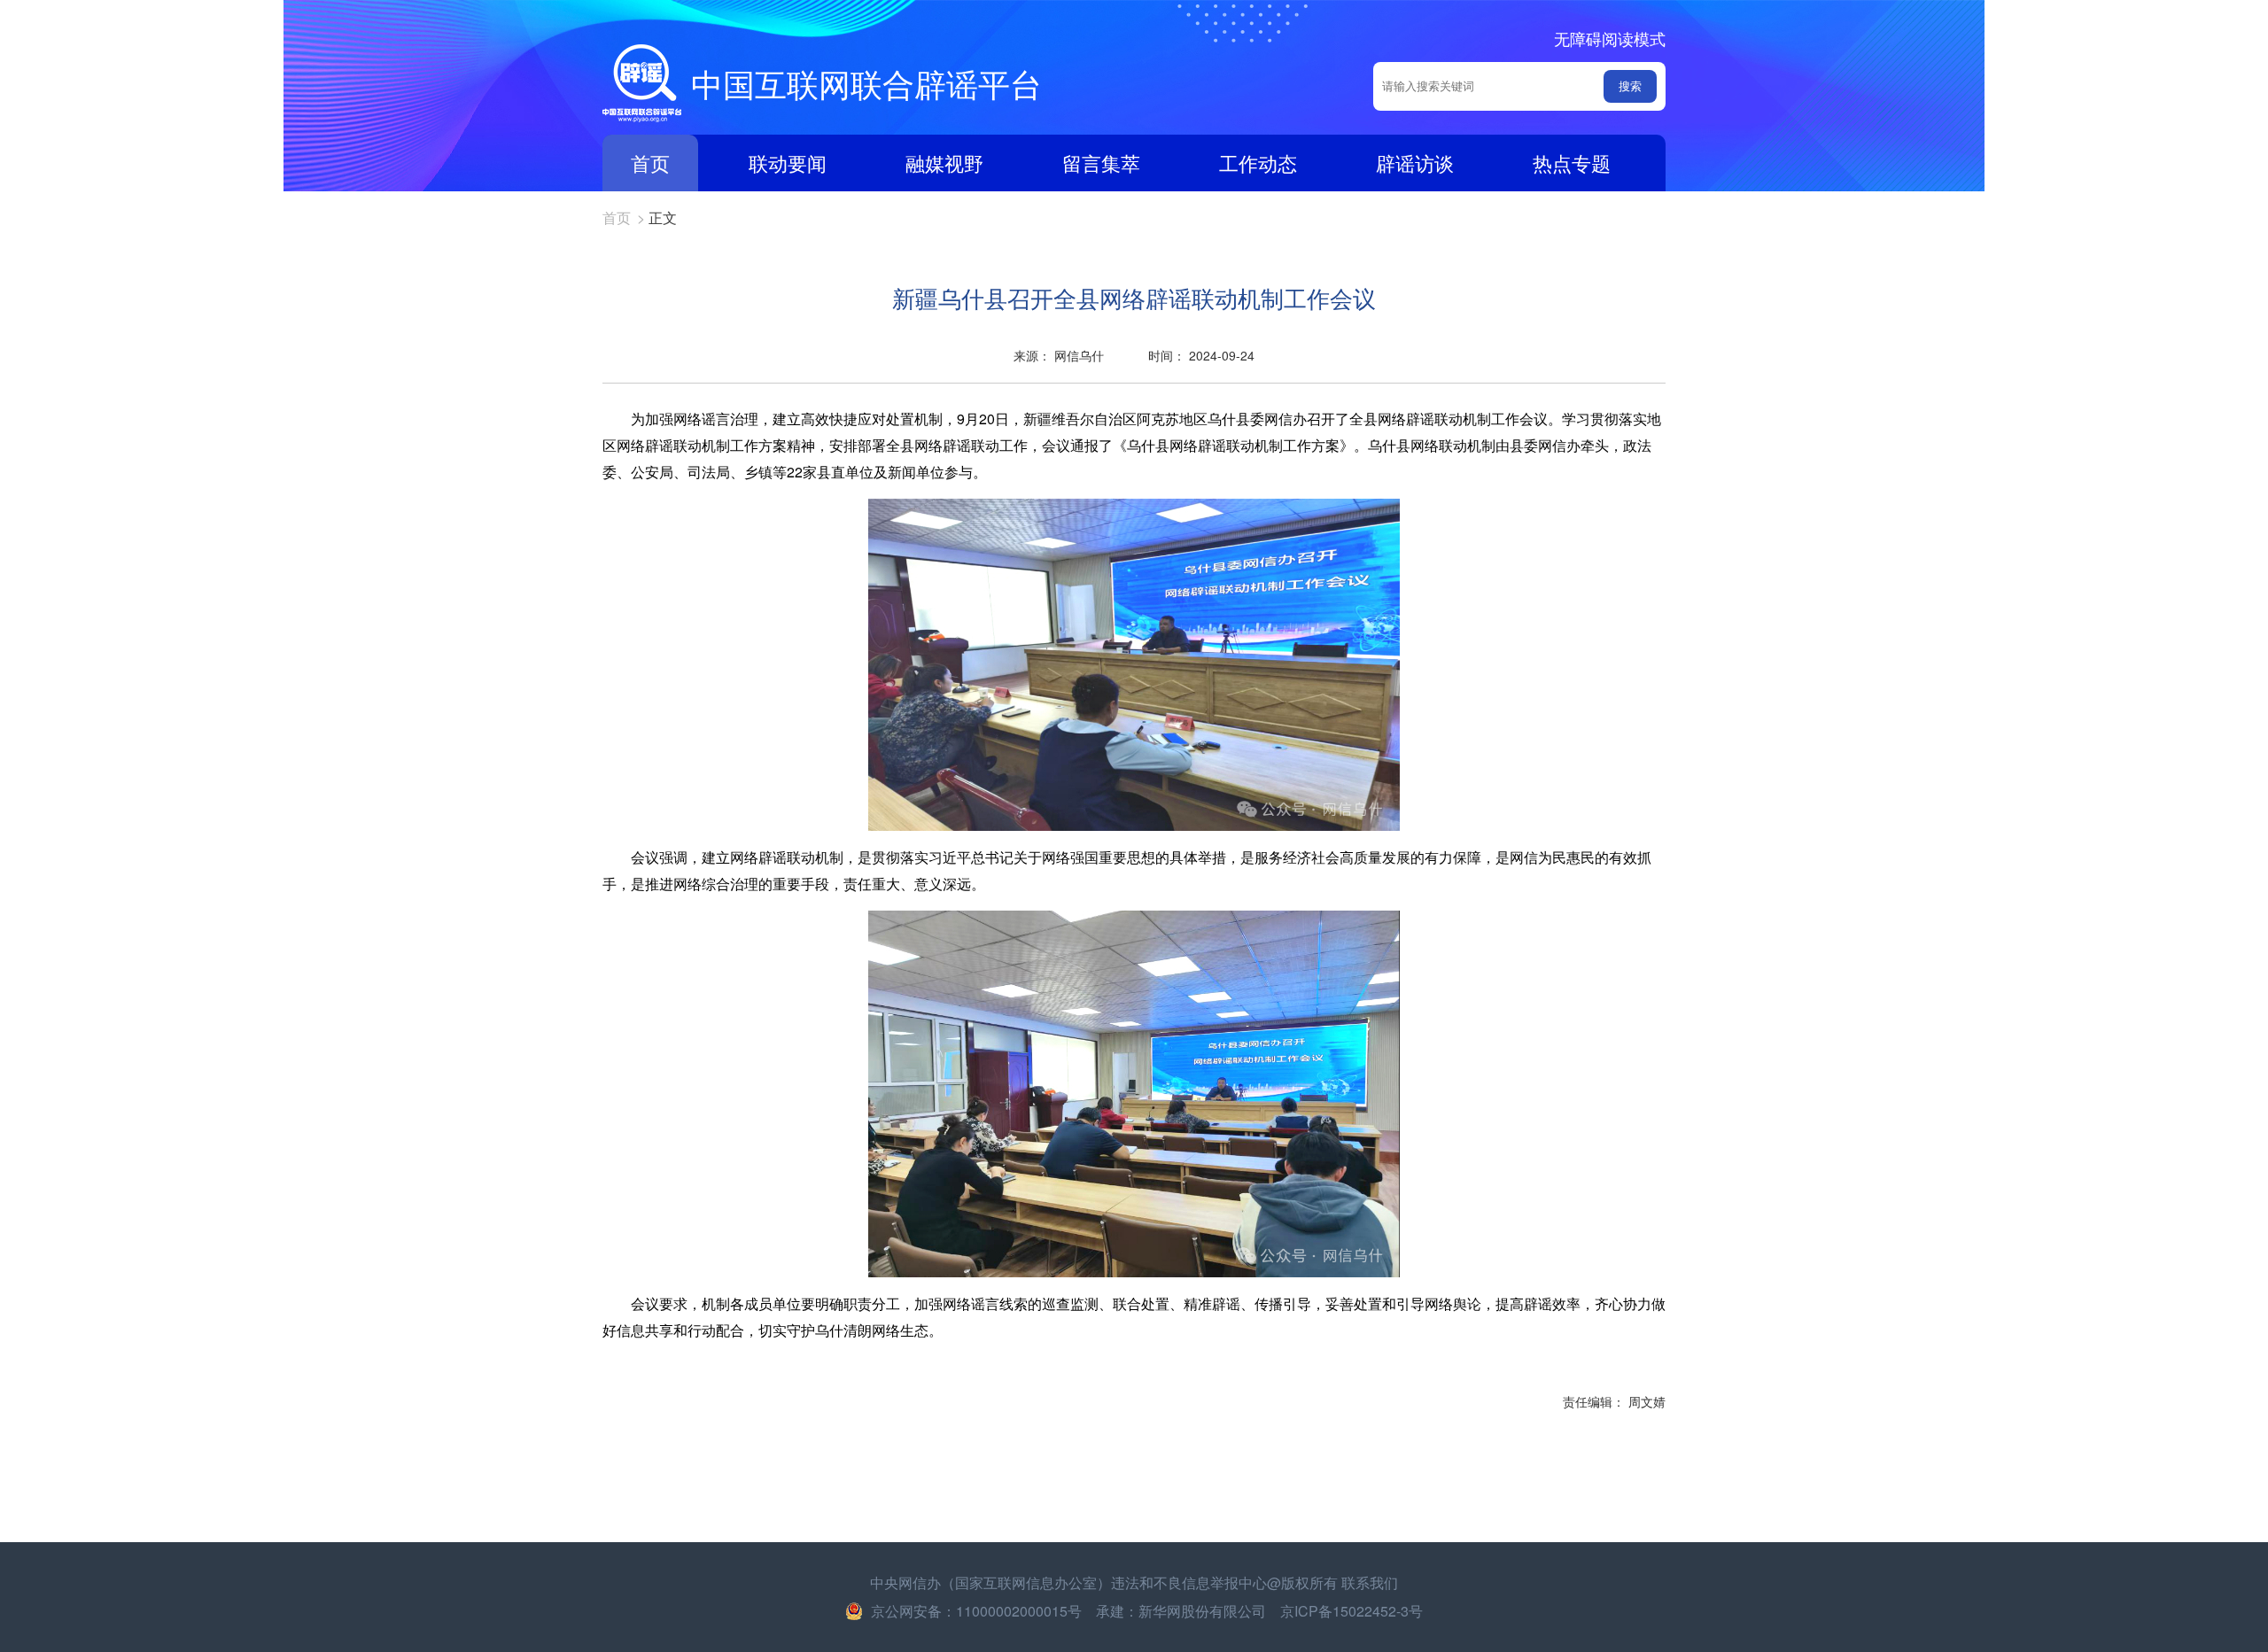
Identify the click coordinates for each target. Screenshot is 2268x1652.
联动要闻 (788, 163)
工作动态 (1258, 163)
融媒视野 (944, 163)
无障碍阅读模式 (1610, 38)
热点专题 (1572, 163)
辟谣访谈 (1415, 163)
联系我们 (1370, 1582)
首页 (650, 163)
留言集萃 (1101, 163)
